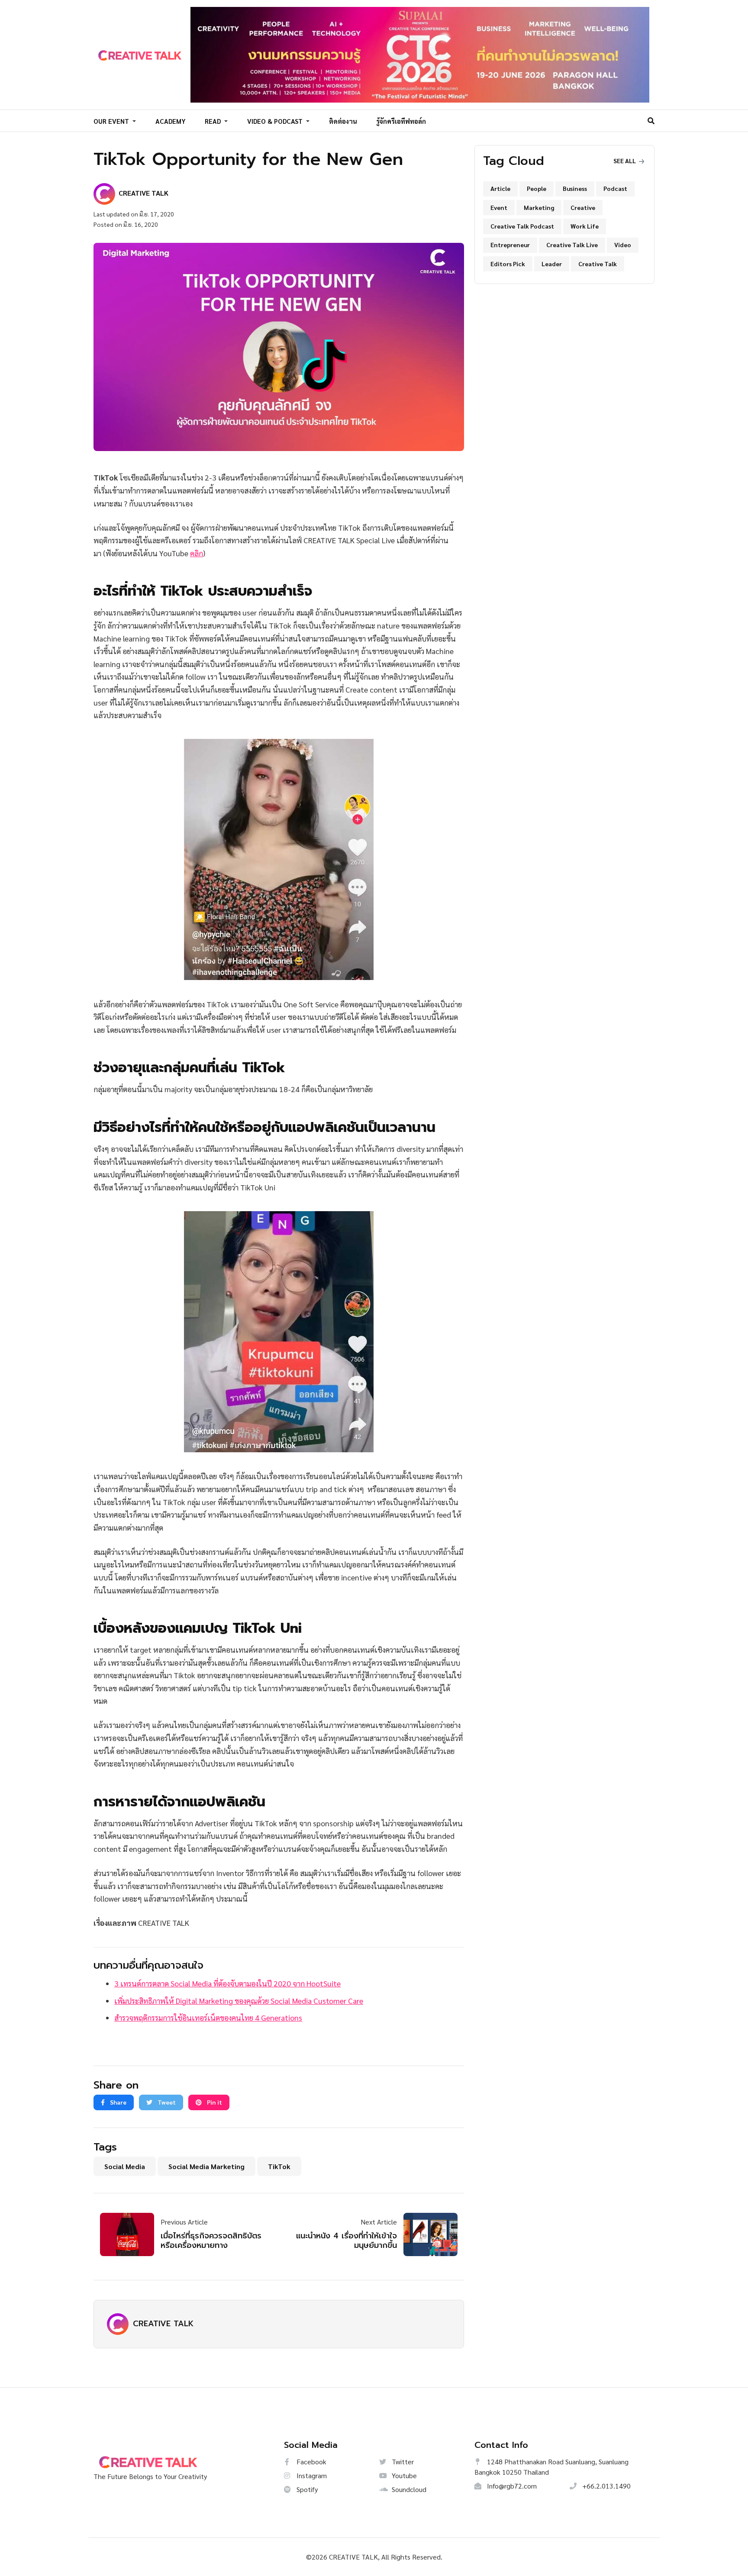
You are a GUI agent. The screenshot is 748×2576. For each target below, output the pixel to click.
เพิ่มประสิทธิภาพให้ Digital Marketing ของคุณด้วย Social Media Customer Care (239, 2001)
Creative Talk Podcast (522, 226)
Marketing (539, 207)
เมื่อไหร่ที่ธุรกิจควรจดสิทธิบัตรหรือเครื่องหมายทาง (211, 2241)
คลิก (197, 553)
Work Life (585, 226)
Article (500, 188)
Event (499, 207)
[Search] (651, 121)
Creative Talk (598, 264)
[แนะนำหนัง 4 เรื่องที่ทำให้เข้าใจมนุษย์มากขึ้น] (427, 2234)
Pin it (214, 2102)
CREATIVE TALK (163, 2324)
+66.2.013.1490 (606, 2486)
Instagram (311, 2475)
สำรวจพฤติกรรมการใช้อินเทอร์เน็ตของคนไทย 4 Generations (208, 2017)
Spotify (306, 2489)
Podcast (615, 188)
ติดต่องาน (343, 121)
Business (575, 188)
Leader (552, 264)
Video (623, 245)
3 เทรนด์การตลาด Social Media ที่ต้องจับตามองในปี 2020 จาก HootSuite (227, 1983)
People (537, 188)
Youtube (403, 2475)
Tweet (166, 2102)
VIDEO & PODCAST (276, 121)
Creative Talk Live (572, 245)
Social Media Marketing (206, 2166)
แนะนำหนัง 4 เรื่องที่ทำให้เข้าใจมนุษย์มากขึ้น (347, 2241)
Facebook (311, 2462)
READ (214, 121)
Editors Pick (508, 264)
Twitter (402, 2462)
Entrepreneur (510, 245)
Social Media (125, 2166)
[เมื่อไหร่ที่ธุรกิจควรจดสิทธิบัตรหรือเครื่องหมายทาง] (130, 2234)
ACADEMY (171, 121)
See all (625, 161)
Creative (583, 207)
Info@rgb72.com (511, 2486)
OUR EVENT (112, 121)
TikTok (279, 2166)
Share (118, 2102)
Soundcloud (408, 2489)
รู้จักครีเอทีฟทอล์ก (401, 121)
